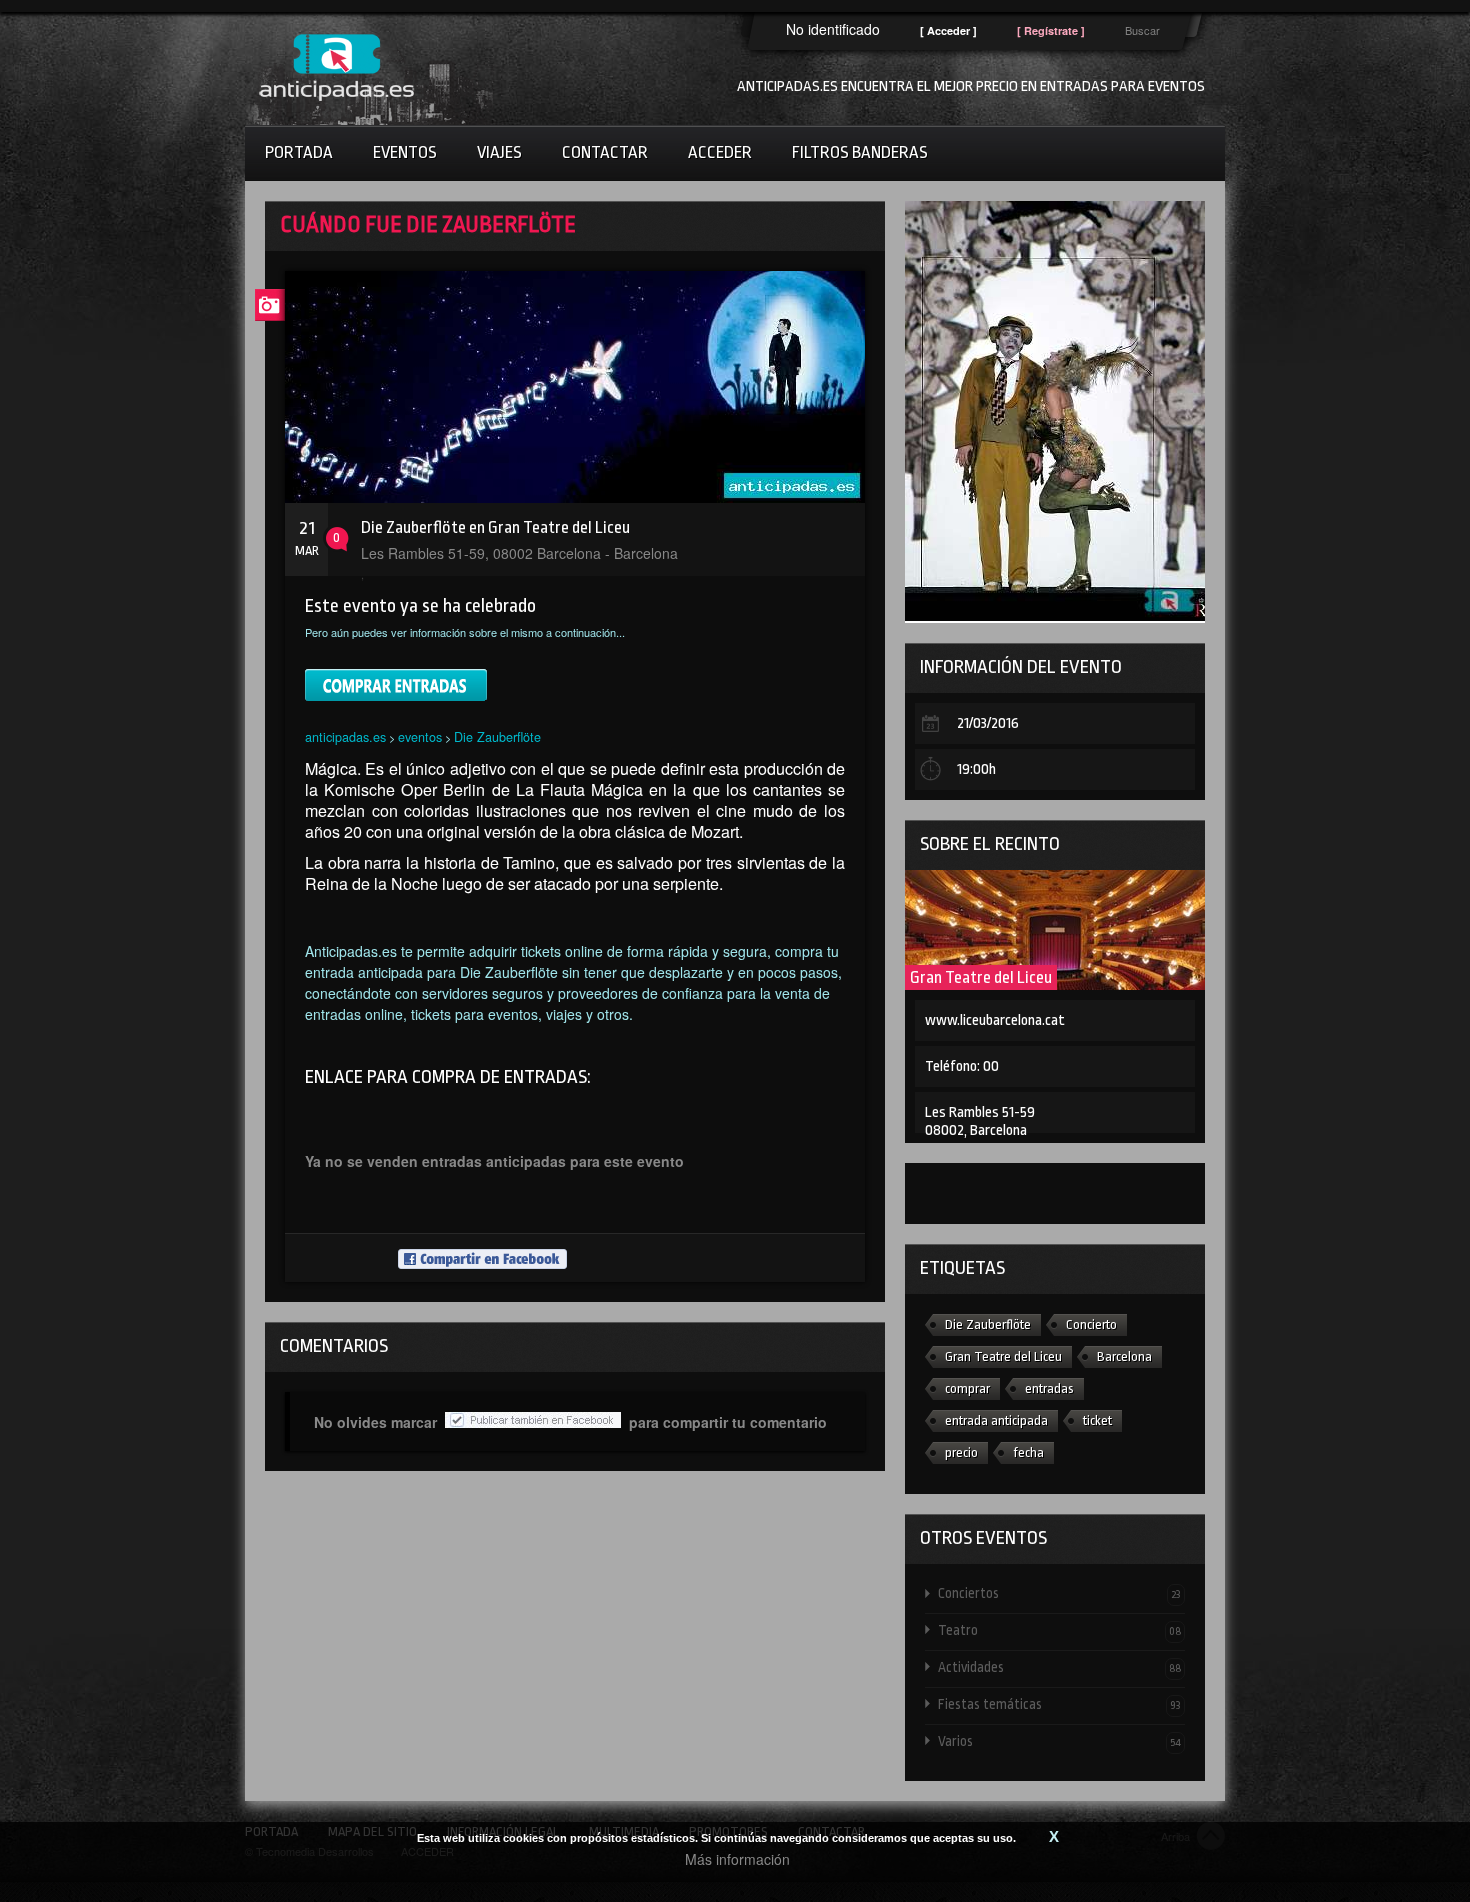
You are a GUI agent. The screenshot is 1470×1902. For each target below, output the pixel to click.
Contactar (605, 152)
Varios (1059, 1741)
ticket (1097, 1420)
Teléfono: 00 (962, 1066)
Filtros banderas (860, 152)
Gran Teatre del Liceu (981, 977)
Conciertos (1059, 1593)
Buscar (1142, 30)
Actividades (1059, 1667)
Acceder (720, 152)
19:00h (976, 769)
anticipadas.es (345, 736)
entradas (1049, 1388)
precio (961, 1452)
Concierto (1091, 1324)
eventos (420, 736)
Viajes (499, 152)
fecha (1028, 1452)
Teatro (1059, 1630)
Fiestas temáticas (1059, 1704)
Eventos (405, 152)
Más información (737, 1859)
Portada (299, 152)
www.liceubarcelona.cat (995, 1020)
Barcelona (1124, 1356)
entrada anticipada (996, 1420)
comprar (967, 1388)
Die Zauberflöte (497, 736)
